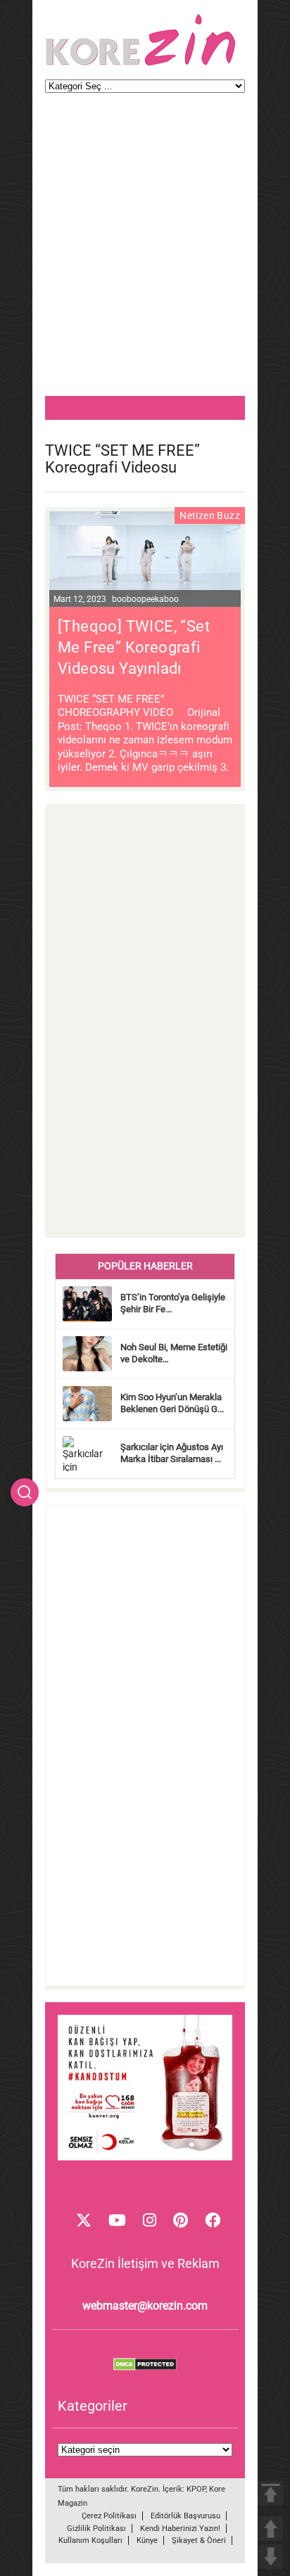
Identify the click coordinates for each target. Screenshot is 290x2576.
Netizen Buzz (210, 515)
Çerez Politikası (109, 2516)
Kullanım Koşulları (90, 2540)
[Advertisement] (145, 251)
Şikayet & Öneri (199, 2540)
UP (271, 2529)
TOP (271, 2493)
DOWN (271, 2557)
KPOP (196, 2489)
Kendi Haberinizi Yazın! (180, 2529)
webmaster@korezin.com (145, 2306)
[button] (25, 1492)
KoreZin (145, 2489)
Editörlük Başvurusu (185, 2516)
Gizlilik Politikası (96, 2529)
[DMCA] (145, 2367)
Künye (147, 2540)
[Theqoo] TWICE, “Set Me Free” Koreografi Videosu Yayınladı (134, 647)
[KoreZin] (141, 64)
